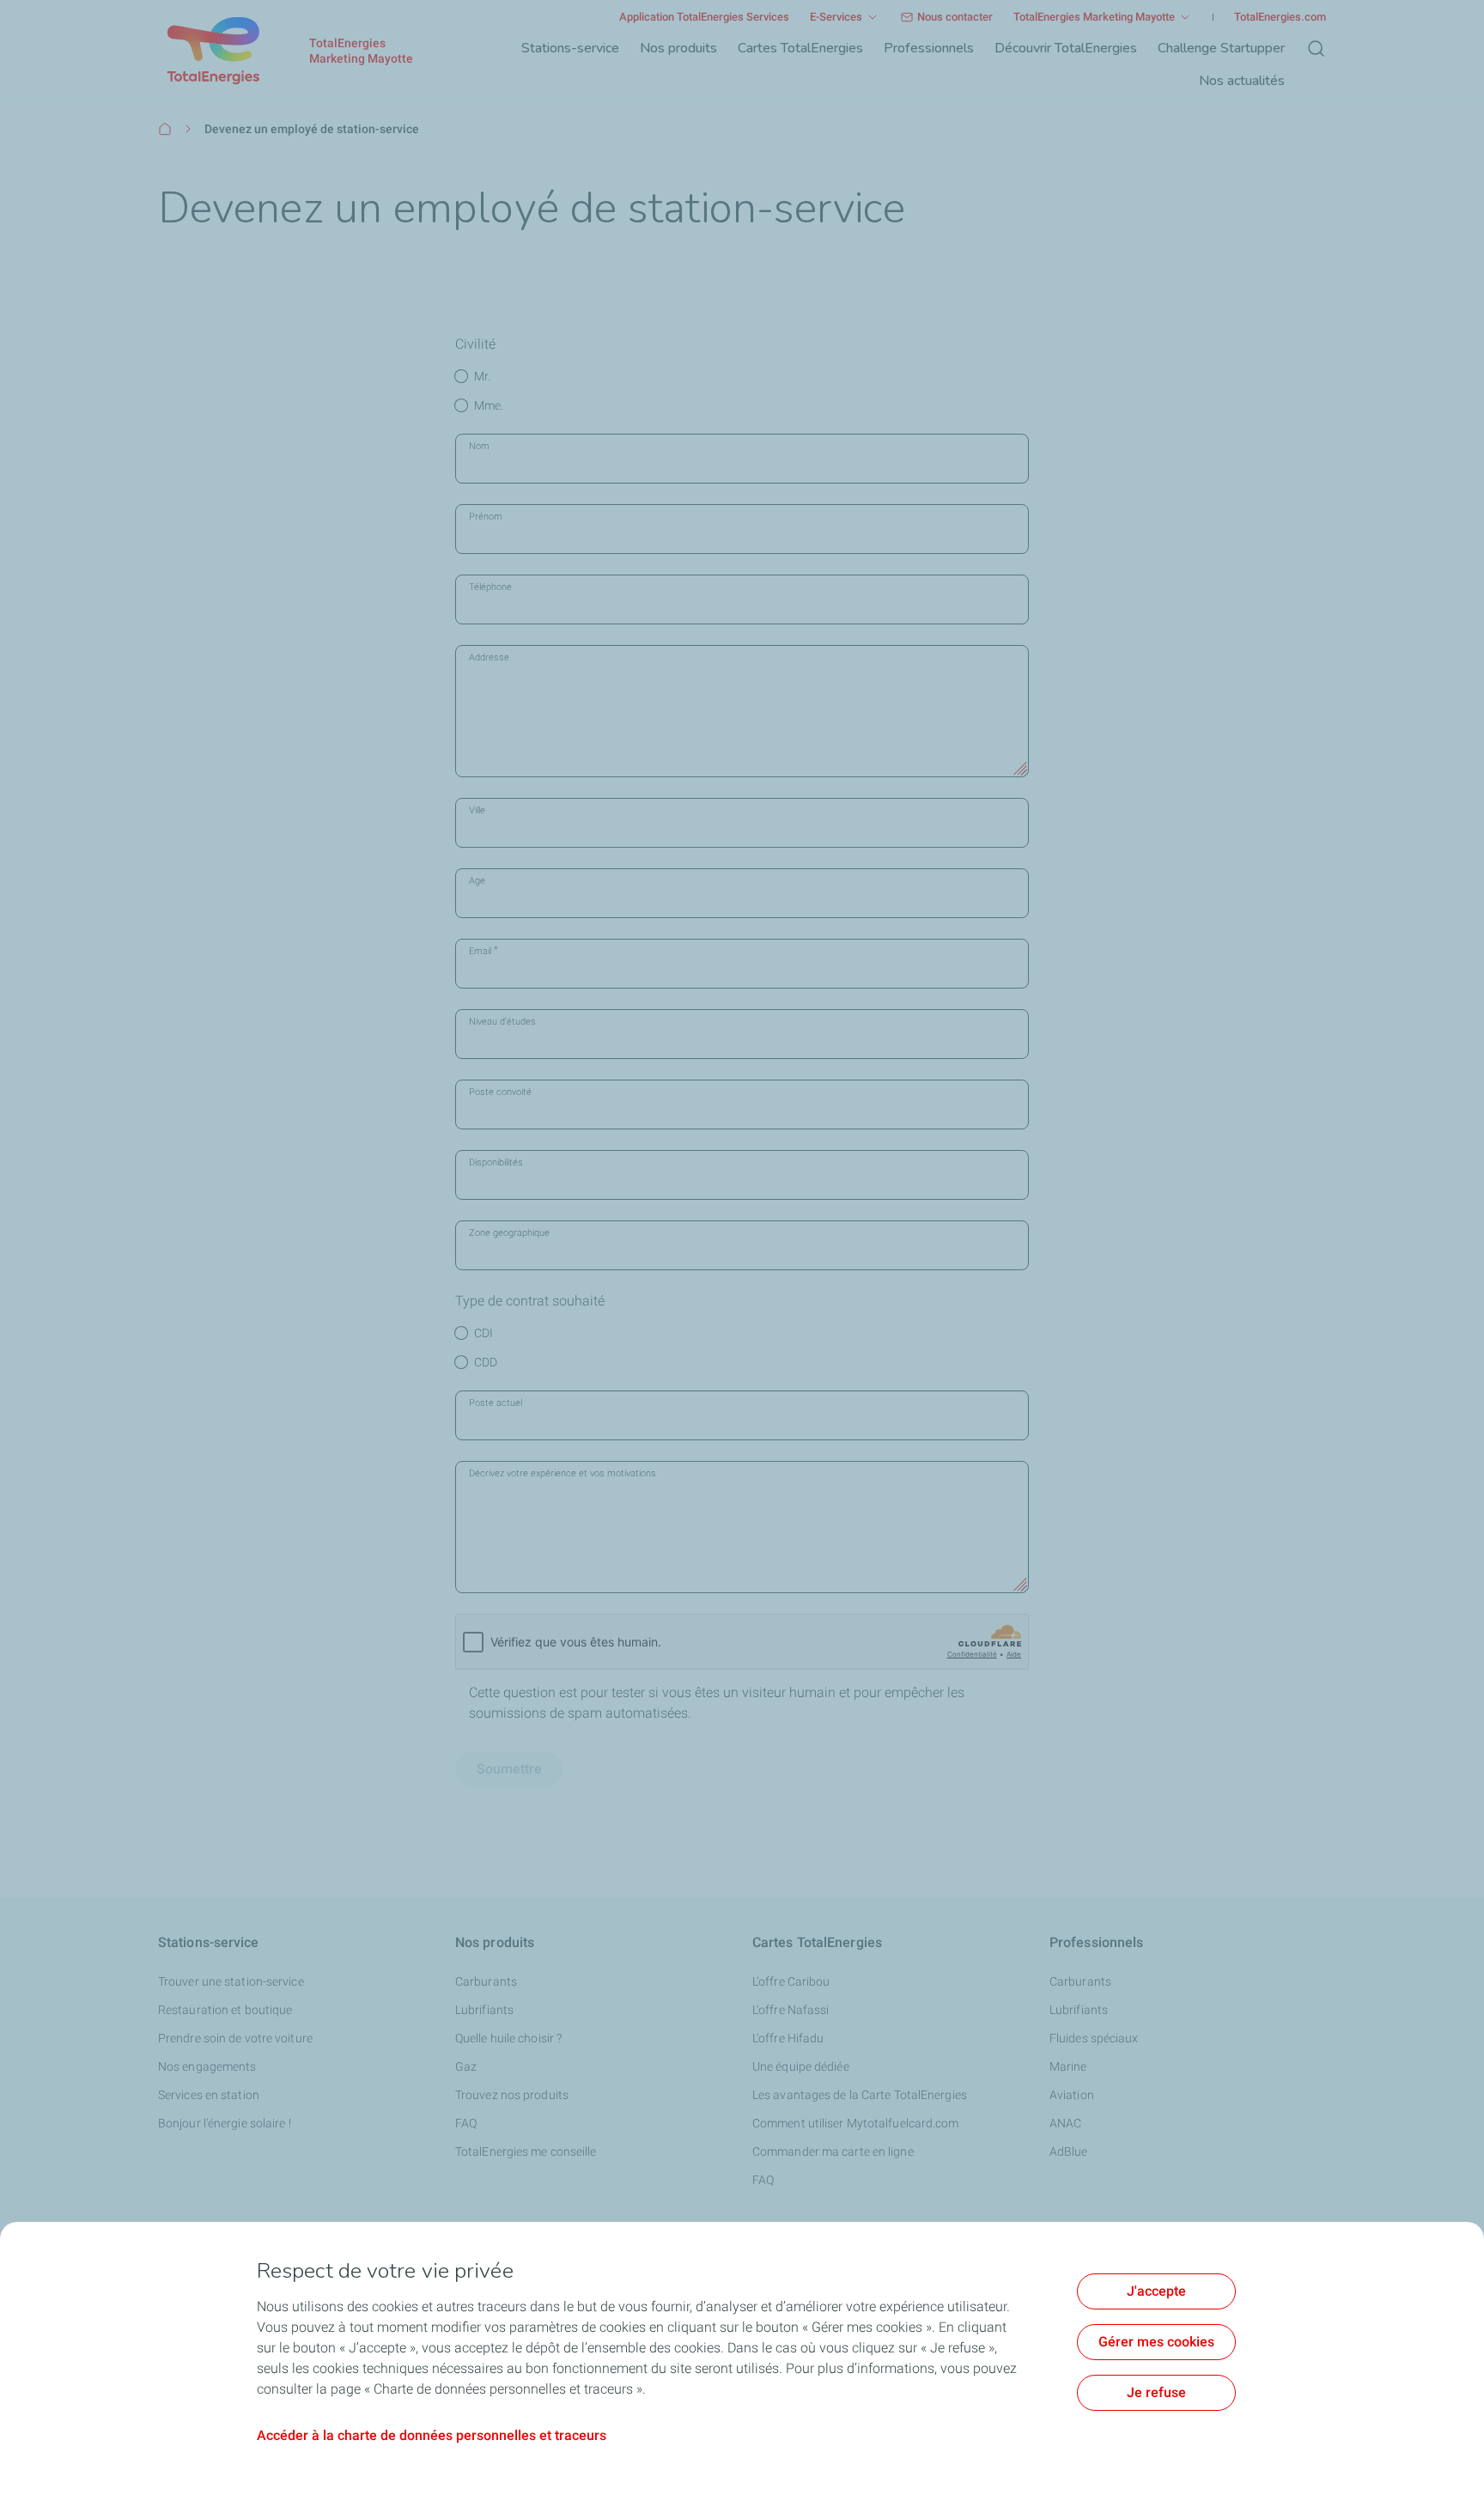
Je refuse (1156, 2392)
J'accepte (1156, 2291)
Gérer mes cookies (1156, 2342)
